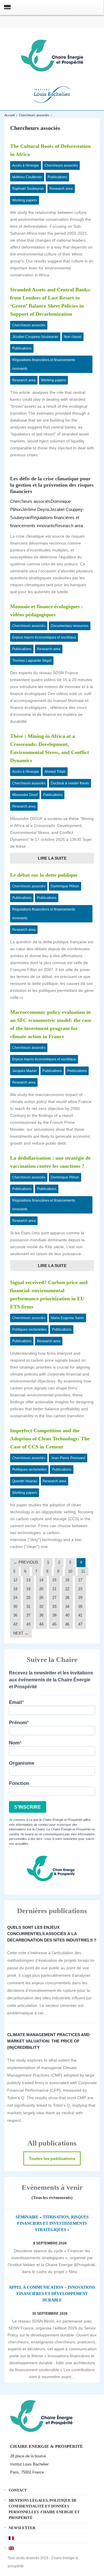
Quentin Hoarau (25, 1481)
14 (41, 1580)
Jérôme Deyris (36, 509)
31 (28, 1607)
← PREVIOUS (26, 1562)
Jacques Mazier (25, 1071)
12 (15, 1580)
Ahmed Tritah (55, 772)
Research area (61, 189)
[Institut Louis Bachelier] (52, 94)
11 (83, 1571)
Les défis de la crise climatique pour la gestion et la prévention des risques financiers (52, 485)
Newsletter (22, 2528)
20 (41, 1589)
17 (80, 1580)
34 (67, 1607)
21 (54, 1589)
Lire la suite (52, 858)
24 (15, 1598)
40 (67, 1615)
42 (15, 1624)
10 (70, 1571)
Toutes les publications (52, 2158)
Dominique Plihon (65, 886)
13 (28, 1580)
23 (80, 1589)
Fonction (19, 1783)
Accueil (9, 115)
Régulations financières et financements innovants (44, 364)
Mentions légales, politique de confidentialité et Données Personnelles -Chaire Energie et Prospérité (44, 2509)
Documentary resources (70, 626)
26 (41, 1598)
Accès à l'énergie (26, 166)
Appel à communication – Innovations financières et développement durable (52, 2294)
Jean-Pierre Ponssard (68, 1458)
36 (15, 1615)
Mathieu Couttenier (27, 177)
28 (67, 1598)
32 (41, 1607)
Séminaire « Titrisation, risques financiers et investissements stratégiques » (52, 2223)
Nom (14, 1743)
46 (67, 1624)
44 (41, 1624)
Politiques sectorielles (29, 1330)
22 (67, 1589)
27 (54, 1598)
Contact (18, 2490)
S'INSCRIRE (28, 1807)
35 (80, 1607)
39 (54, 1615)
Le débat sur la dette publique (44, 875)
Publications (57, 177)
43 (28, 1624)
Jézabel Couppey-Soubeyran (35, 337)
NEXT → (21, 1633)
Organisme (22, 1763)
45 (54, 1624)
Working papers (25, 200)
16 (67, 1580)
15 (54, 1580)
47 (80, 1624)
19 (28, 1589)
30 (15, 1607)
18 (15, 1589)
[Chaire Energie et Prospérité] (52, 55)
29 (80, 1598)
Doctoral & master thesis (70, 783)
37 (28, 1615)
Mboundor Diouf (25, 795)
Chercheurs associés (34, 115)
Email (15, 1702)
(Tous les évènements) (52, 2198)
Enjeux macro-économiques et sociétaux (44, 637)
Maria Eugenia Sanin (67, 1318)
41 (80, 1615)
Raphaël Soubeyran (28, 189)
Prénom (18, 1723)
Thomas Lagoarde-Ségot (32, 661)
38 (41, 1615)
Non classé (73, 337)
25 (28, 1598)
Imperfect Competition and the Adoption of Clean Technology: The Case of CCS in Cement (50, 1439)
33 (54, 1607)
